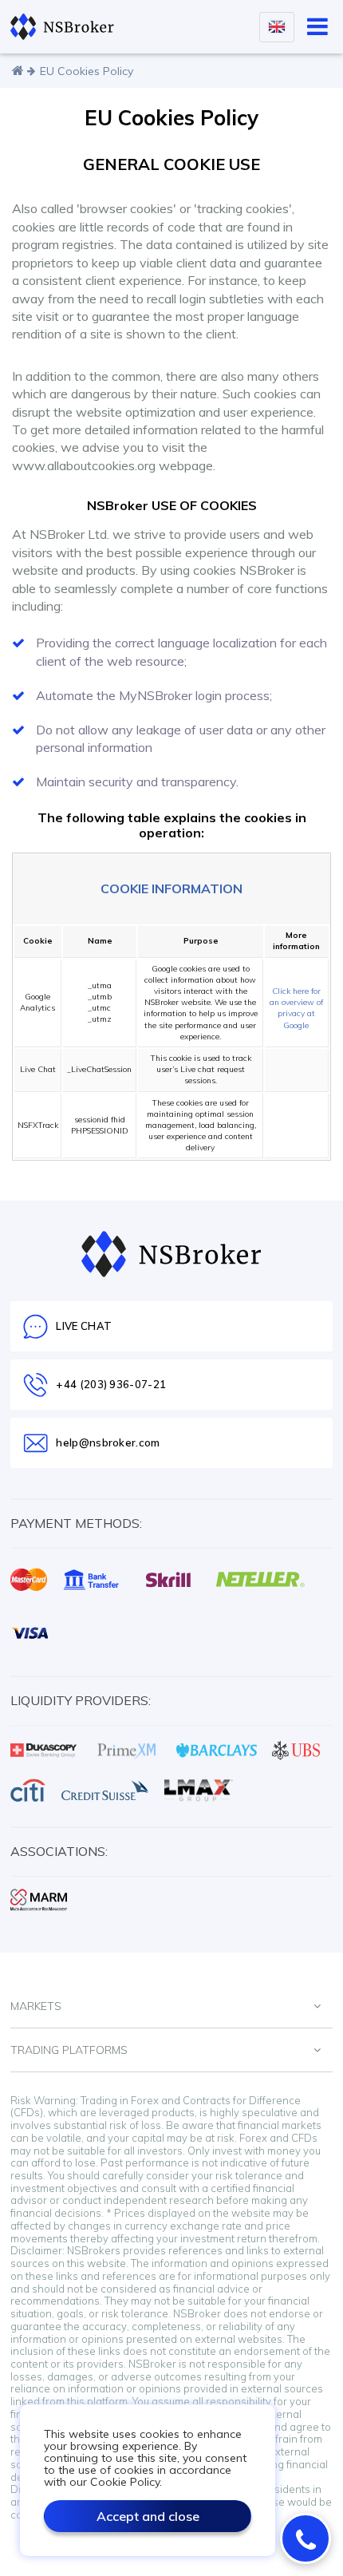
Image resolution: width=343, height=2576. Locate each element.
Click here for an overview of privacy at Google (296, 1008)
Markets (36, 2006)
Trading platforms (69, 2050)
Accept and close (148, 2516)
